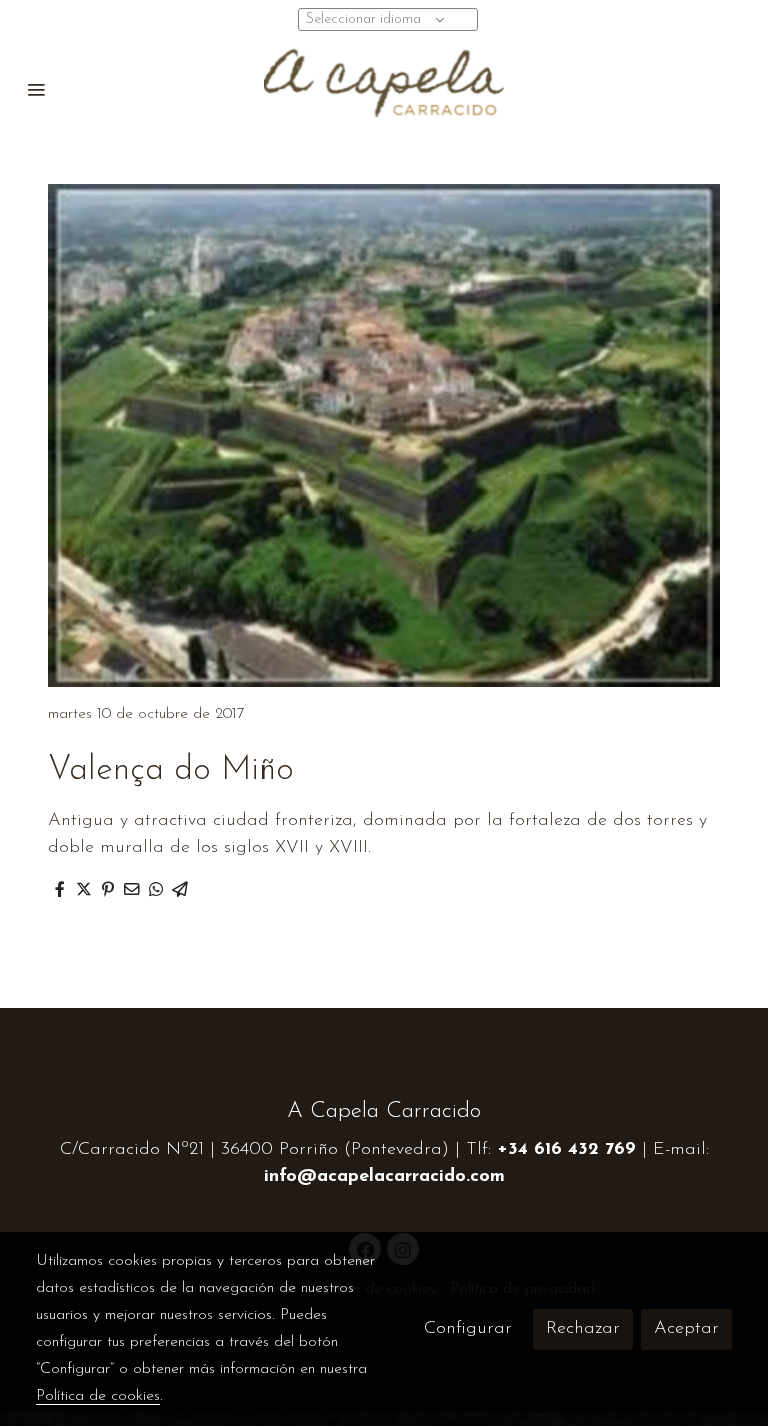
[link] (384, 89)
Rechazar (583, 1329)
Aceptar (686, 1329)
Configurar (468, 1329)
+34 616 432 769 (566, 1150)
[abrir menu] (36, 89)
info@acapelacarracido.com (384, 1177)
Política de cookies (98, 1396)
